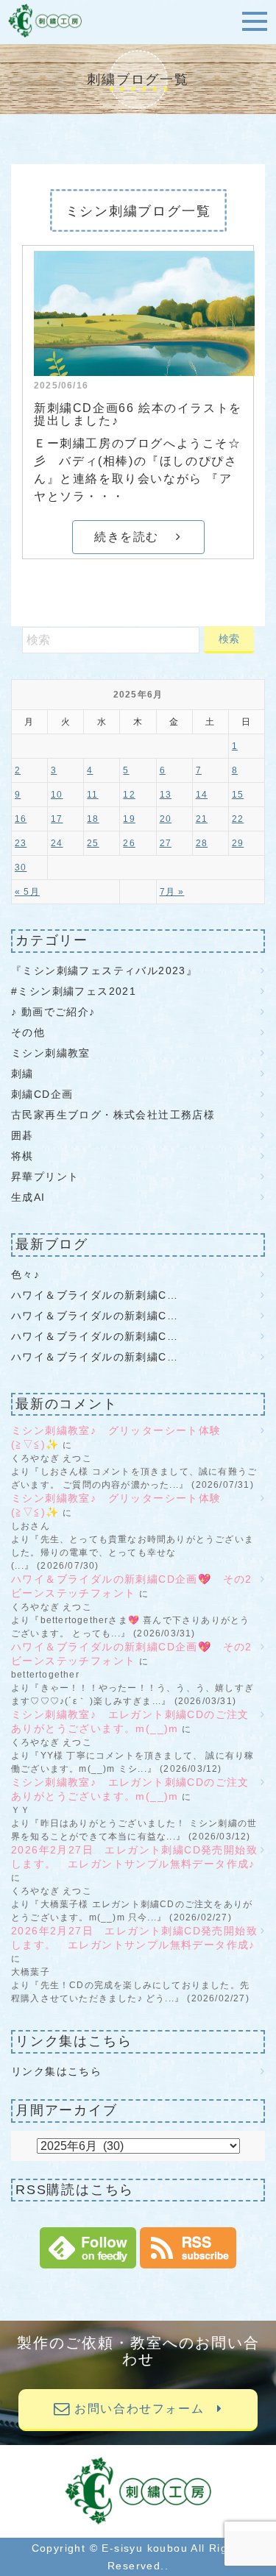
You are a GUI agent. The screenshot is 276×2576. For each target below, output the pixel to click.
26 (129, 843)
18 (93, 819)
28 (202, 843)
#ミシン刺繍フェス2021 (74, 991)
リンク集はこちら (56, 2071)
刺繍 (22, 1074)
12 (129, 795)
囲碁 (22, 1135)
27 (166, 843)
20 (166, 819)
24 (57, 843)
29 (238, 843)
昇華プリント (45, 1177)
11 (92, 795)
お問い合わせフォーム (144, 2409)
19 (129, 819)
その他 (28, 1032)
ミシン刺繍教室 (51, 1053)
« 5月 (27, 892)
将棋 (22, 1156)
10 (57, 795)
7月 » (172, 892)
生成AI (28, 1197)
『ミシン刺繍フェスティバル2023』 (104, 971)
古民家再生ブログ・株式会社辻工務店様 (113, 1115)
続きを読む (135, 537)
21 (202, 819)
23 (21, 843)
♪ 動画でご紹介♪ (53, 1012)
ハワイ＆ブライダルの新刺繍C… (95, 1295)
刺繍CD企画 (42, 1094)
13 (166, 795)
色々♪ (31, 1274)
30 (21, 867)
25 (93, 843)
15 (238, 795)
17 (57, 819)
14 (202, 795)
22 (238, 819)
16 (21, 819)
